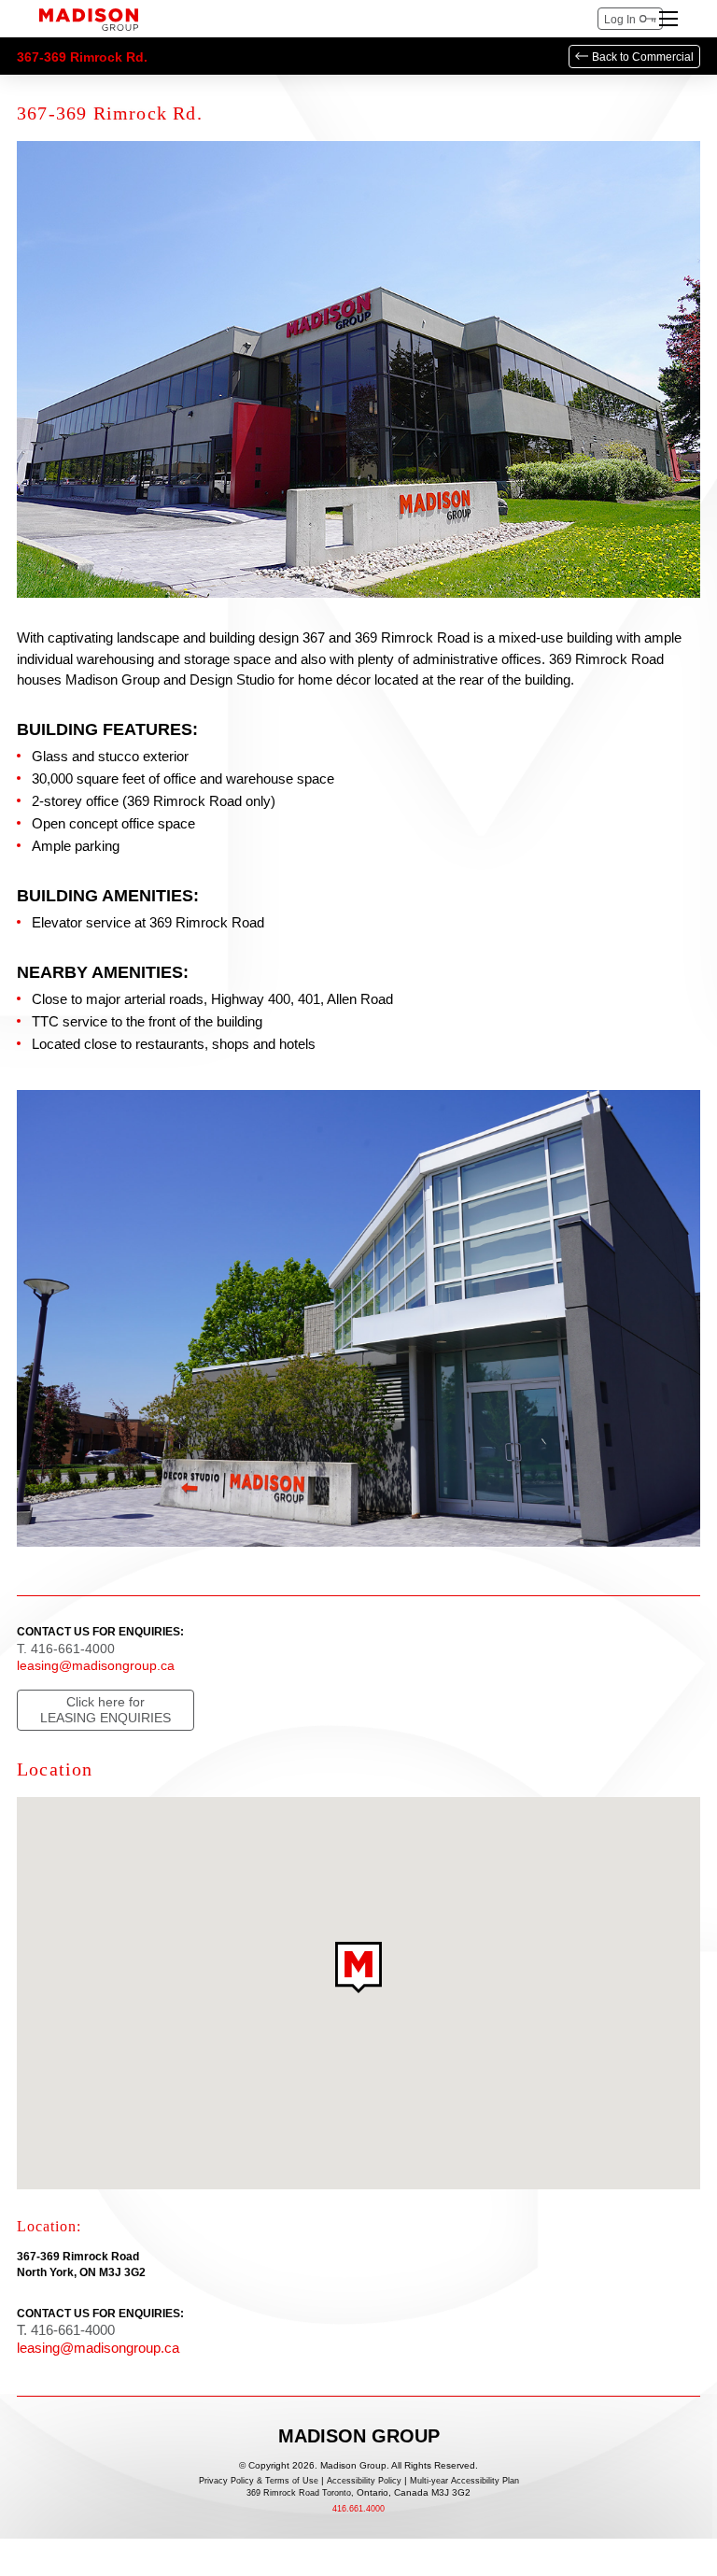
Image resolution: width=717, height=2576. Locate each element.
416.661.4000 (358, 2509)
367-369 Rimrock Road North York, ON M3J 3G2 (81, 2265)
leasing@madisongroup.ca (96, 1665)
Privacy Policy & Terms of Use (259, 2481)
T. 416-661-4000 (66, 1649)
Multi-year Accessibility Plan (464, 2481)
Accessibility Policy (364, 2481)
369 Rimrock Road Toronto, (358, 2493)
